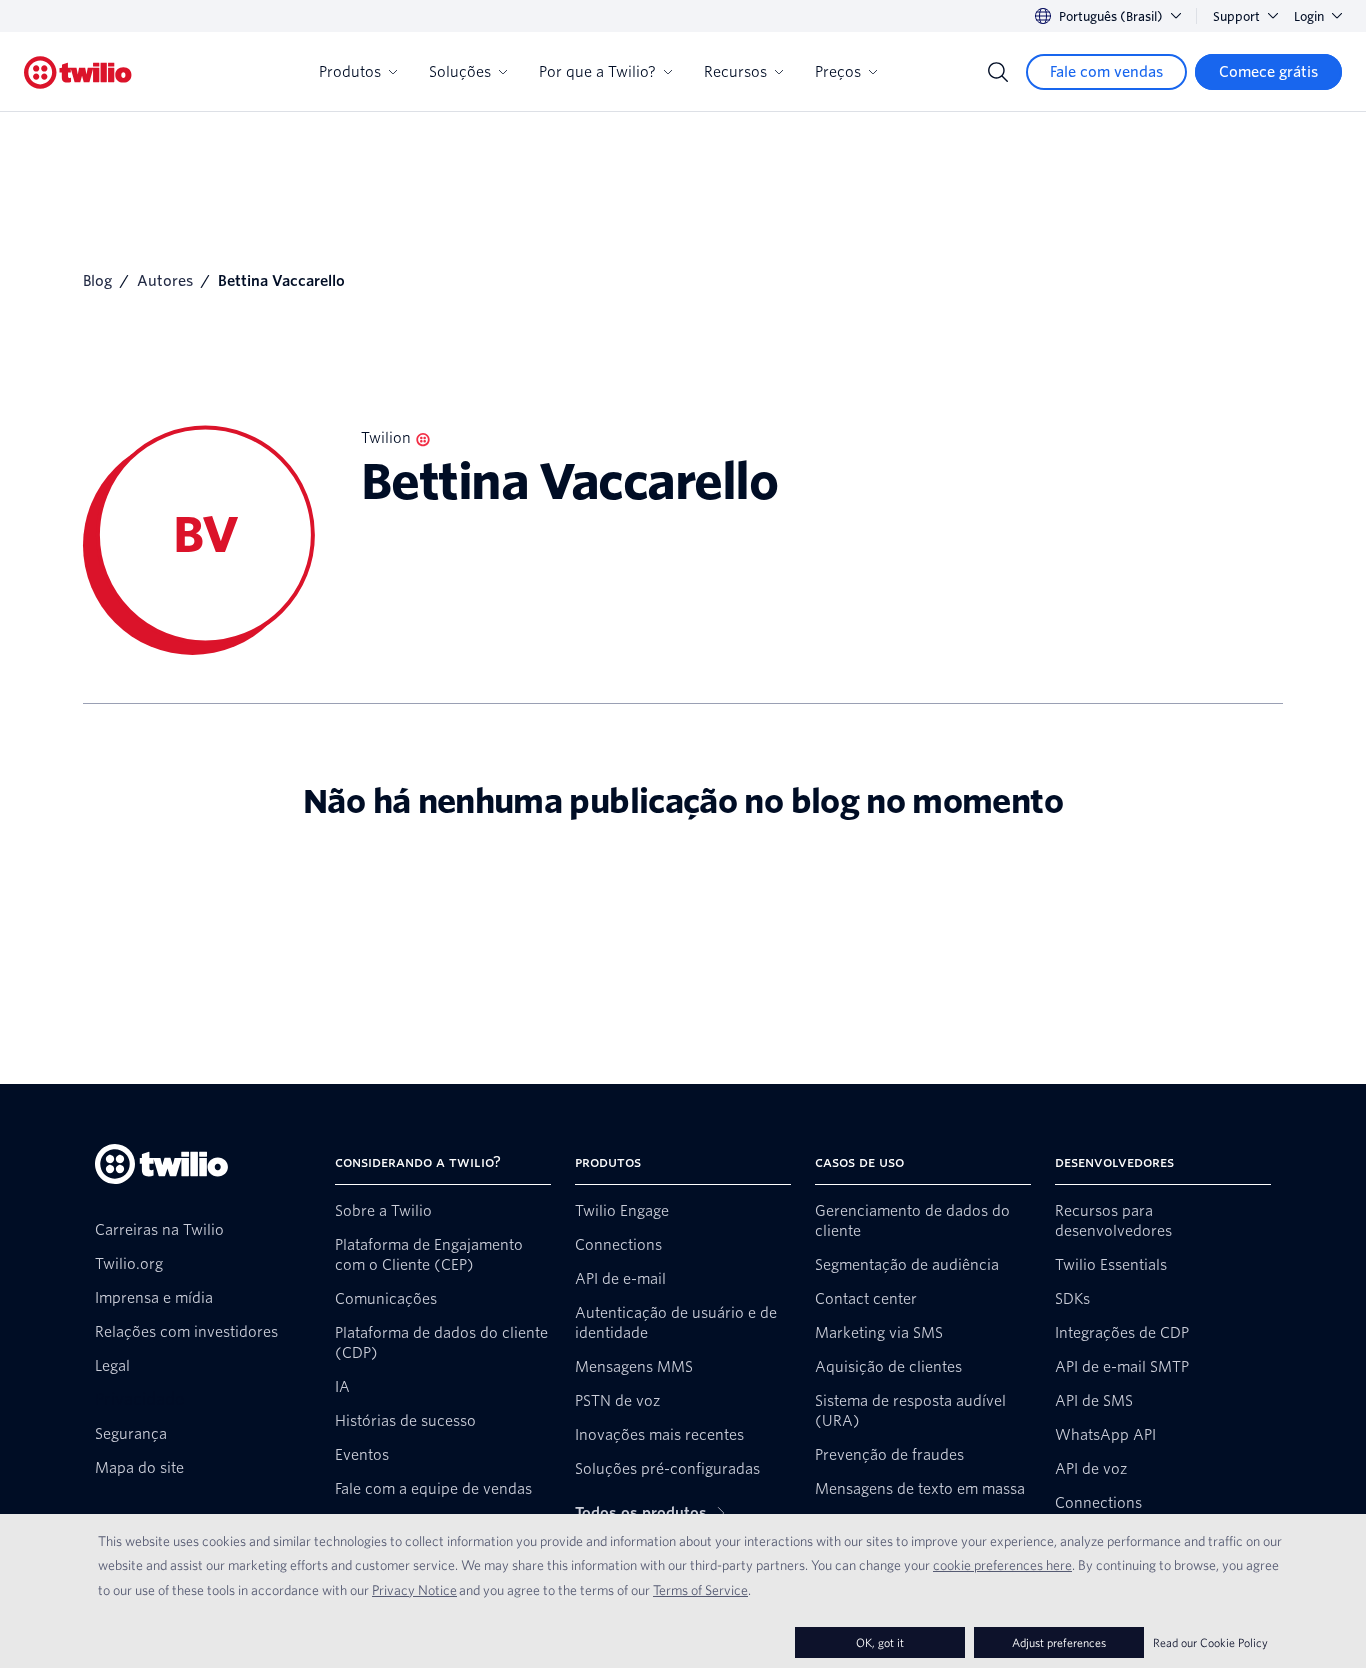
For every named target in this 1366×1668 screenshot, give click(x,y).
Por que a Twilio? (597, 72)
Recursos (735, 72)
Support (1236, 16)
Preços (838, 72)
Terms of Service (700, 1590)
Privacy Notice (414, 1590)
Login (1309, 16)
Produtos (350, 72)
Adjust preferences (1059, 1642)
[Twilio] (78, 72)
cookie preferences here (1002, 1565)
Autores (165, 281)
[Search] (998, 72)
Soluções (460, 72)
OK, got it (880, 1642)
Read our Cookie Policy (1210, 1642)
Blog (97, 281)
